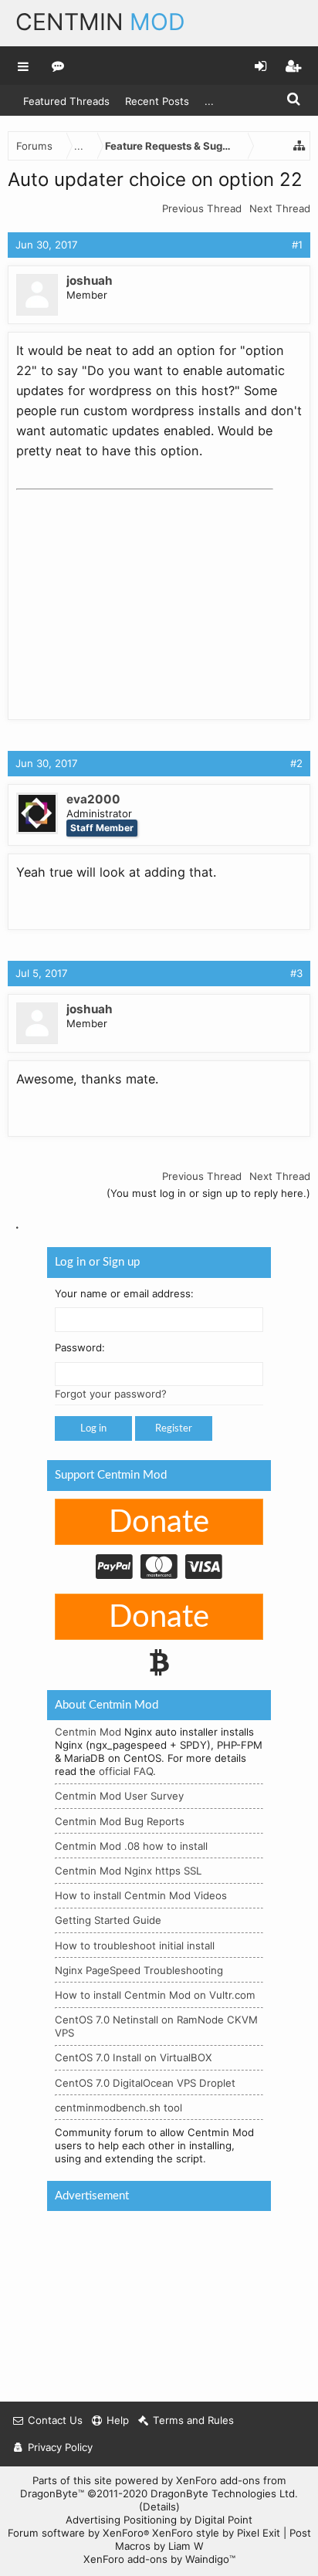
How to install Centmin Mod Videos (141, 1895)
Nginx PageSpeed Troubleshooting (139, 1970)
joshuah (90, 281)
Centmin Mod (88, 1732)
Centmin (100, 22)
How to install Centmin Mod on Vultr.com (155, 1995)
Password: (80, 1347)
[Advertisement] (132, 593)
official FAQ (126, 1771)
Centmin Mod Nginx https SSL (128, 1871)
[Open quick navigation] (299, 146)
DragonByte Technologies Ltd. (224, 2493)
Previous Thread (202, 208)
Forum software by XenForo (78, 2533)
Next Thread (280, 208)
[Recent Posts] (58, 66)
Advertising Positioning (121, 2520)
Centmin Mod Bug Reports (120, 1821)
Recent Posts (157, 101)
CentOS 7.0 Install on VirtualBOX (134, 2057)
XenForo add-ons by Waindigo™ (159, 2559)
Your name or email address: (124, 1293)
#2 (296, 763)
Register (174, 1428)
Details (159, 2507)
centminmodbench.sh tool (118, 2108)
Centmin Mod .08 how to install (131, 1846)
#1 (297, 245)
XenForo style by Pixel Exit (216, 2533)
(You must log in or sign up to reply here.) (208, 1193)
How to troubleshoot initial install (135, 1946)
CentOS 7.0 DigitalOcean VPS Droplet (145, 2083)
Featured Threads (66, 101)
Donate (159, 1523)
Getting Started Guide (108, 1920)
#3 (296, 973)
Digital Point (223, 2520)
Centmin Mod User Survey (119, 1796)
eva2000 (93, 799)
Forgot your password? (111, 1394)
